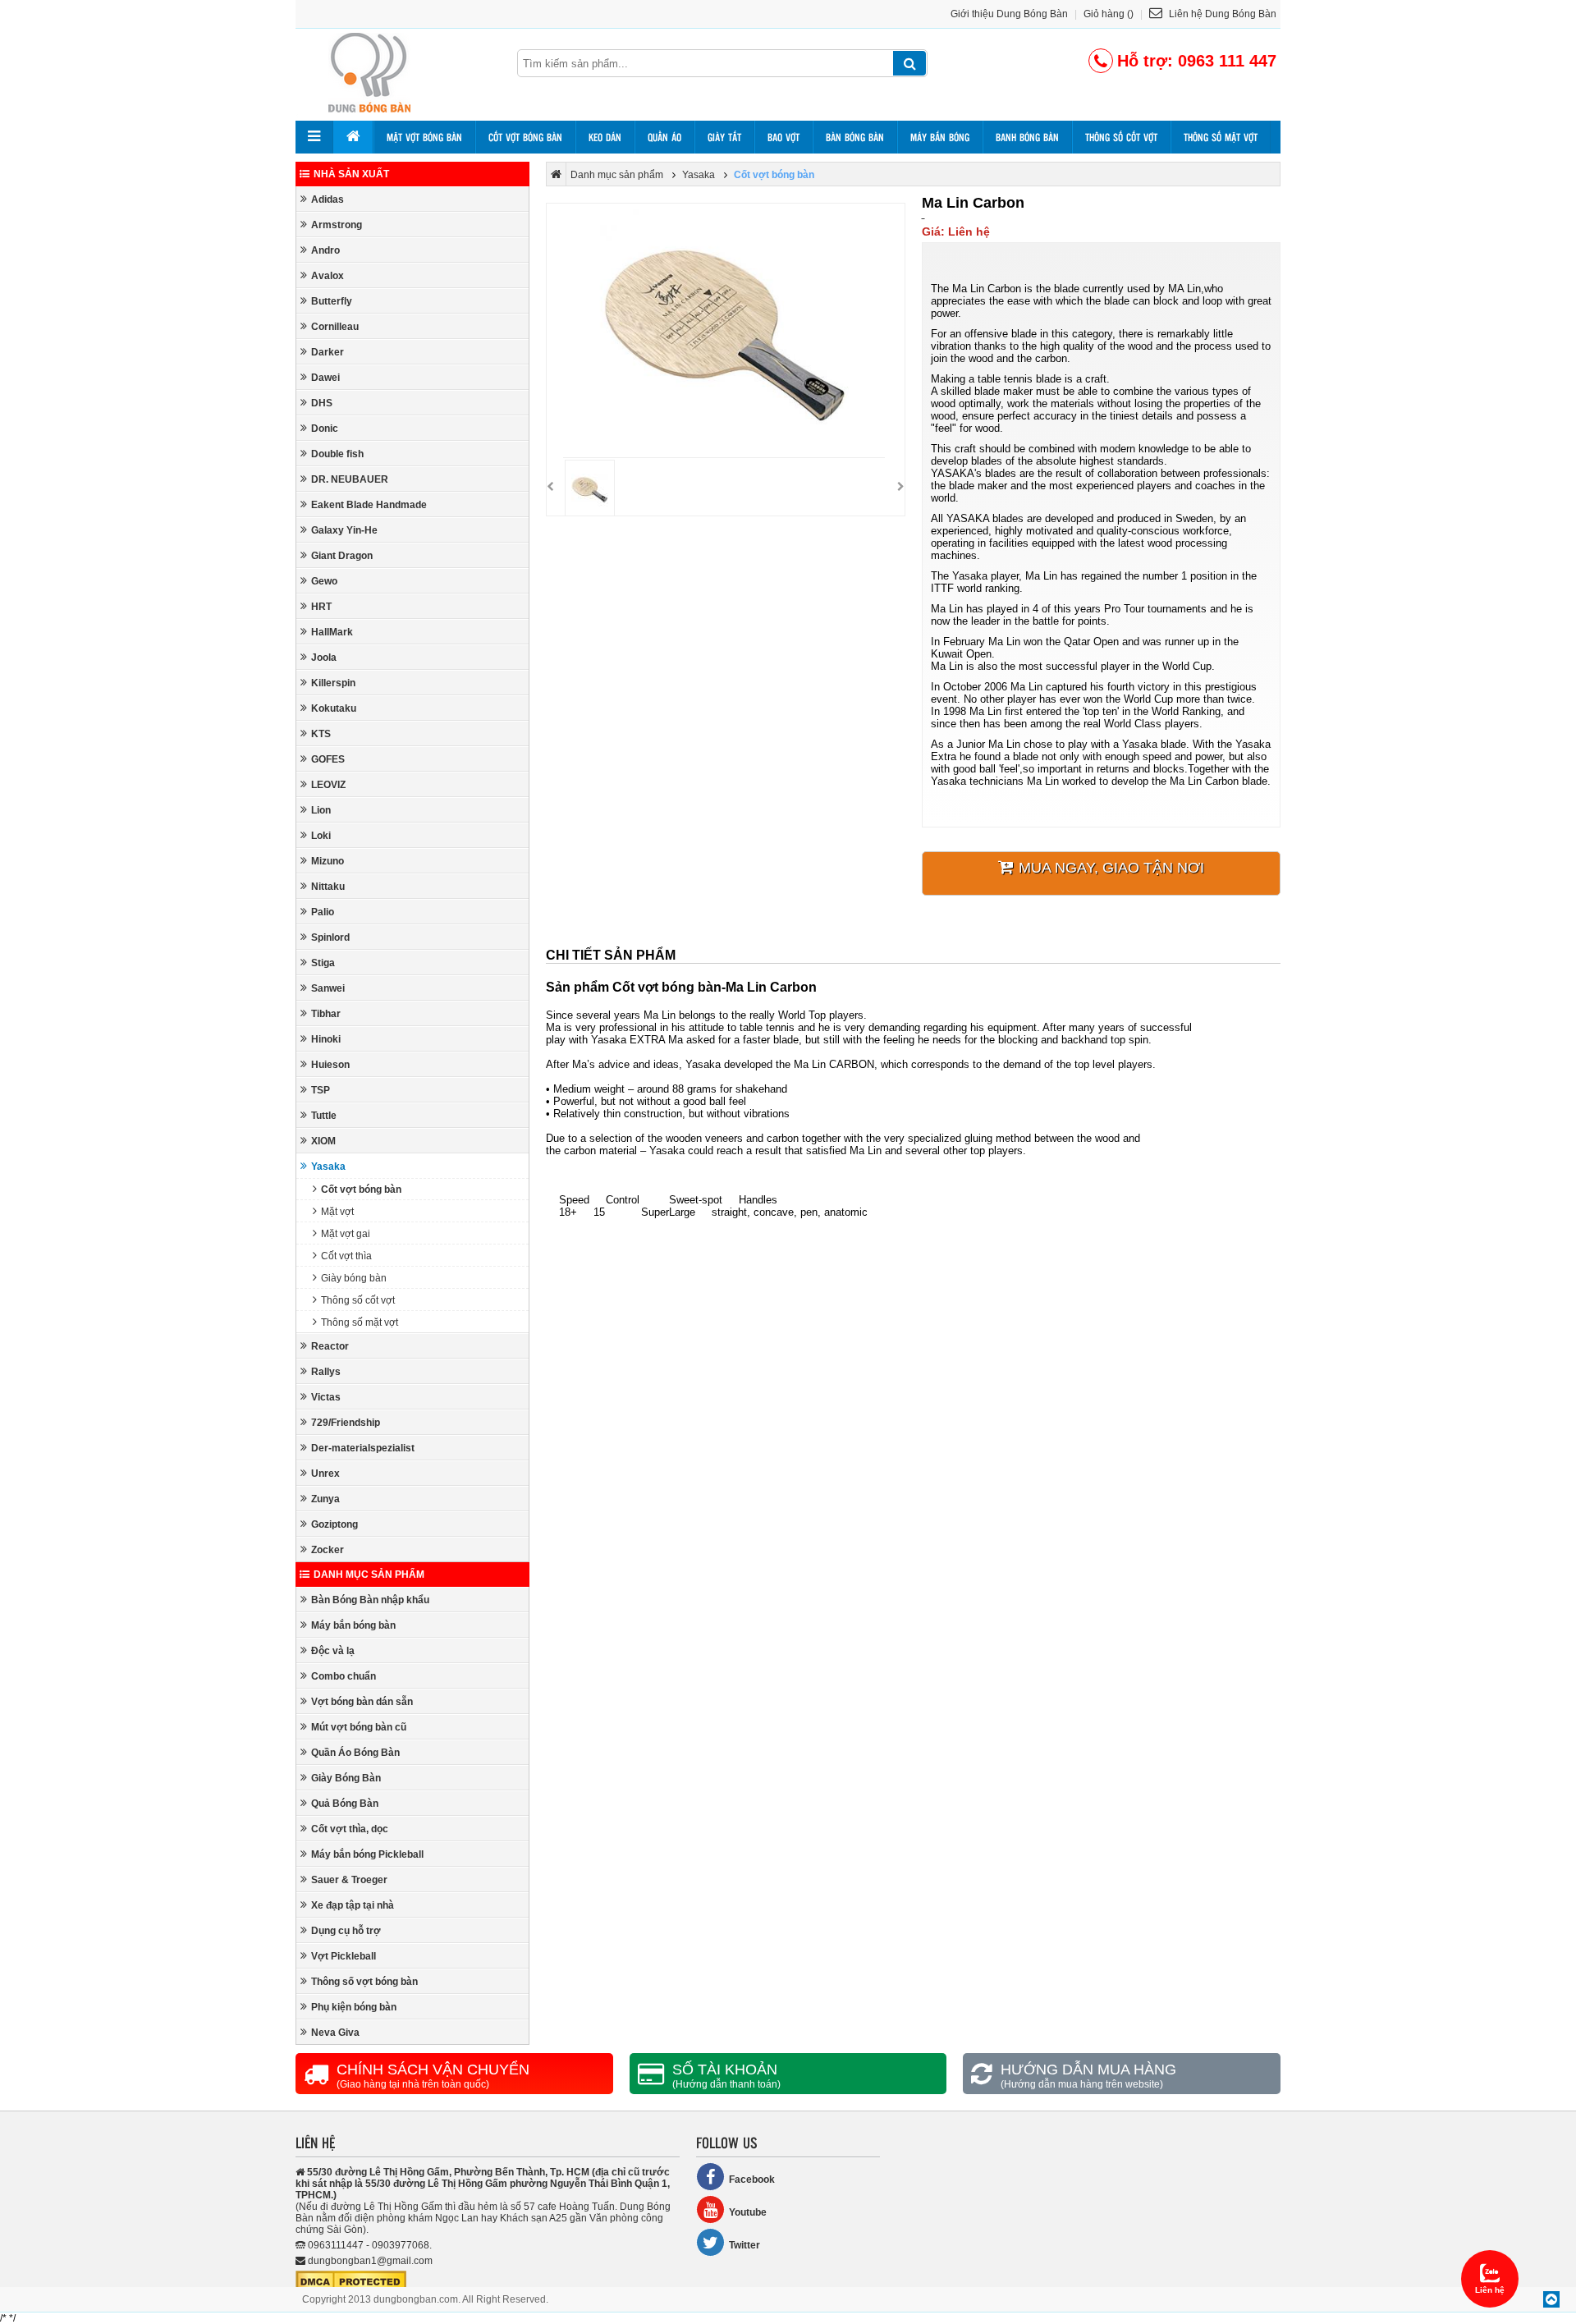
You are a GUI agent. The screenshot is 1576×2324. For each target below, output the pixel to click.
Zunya (325, 1499)
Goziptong (334, 1524)
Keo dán (605, 137)
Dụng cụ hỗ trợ (346, 1931)
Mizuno (328, 861)
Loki (321, 836)
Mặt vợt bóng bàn (424, 137)
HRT (321, 607)
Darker (328, 352)
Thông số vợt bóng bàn (364, 1982)
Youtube (748, 2212)
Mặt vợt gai (346, 1234)
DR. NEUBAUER (350, 479)
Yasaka (328, 1167)
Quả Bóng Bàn (345, 1804)
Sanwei (328, 988)
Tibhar (326, 1014)
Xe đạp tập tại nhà (353, 1905)
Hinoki (326, 1039)
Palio (323, 912)
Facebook (752, 2180)
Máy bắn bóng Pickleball (367, 1854)
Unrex (325, 1474)
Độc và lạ (333, 1651)
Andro (325, 250)
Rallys (326, 1372)
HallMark (332, 632)
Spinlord (330, 937)
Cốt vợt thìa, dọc (350, 1829)
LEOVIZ (328, 785)
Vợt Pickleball (344, 1956)
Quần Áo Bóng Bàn (355, 1753)
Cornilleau (335, 327)
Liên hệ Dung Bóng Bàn (1221, 14)
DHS (322, 403)
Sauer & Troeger (349, 1880)
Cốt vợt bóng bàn (525, 137)
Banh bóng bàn (1027, 137)
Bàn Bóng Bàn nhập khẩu (370, 1600)
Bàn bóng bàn (855, 137)
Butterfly (332, 301)
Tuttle (324, 1116)
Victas (326, 1397)
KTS (321, 734)
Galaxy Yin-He (344, 530)
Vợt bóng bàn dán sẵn (362, 1702)
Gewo (324, 581)
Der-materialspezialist (363, 1448)
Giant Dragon (342, 556)
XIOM (323, 1141)
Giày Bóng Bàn (346, 1778)
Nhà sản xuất (351, 174)
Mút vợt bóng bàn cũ (359, 1727)
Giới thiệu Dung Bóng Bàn (1009, 14)
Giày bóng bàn (354, 1278)
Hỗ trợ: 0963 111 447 (1197, 61)
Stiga (323, 963)
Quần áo (664, 137)
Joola (324, 658)
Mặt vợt (337, 1212)
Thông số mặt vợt (1221, 137)
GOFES (328, 759)
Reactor (330, 1346)
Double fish (337, 454)
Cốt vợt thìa (346, 1256)
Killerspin (333, 683)
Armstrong (337, 225)
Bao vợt (783, 137)
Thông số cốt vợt (1121, 137)
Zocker (328, 1550)
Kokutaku (334, 708)
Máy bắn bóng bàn (353, 1625)
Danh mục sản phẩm (369, 1575)
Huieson (330, 1065)
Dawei (325, 378)
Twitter (744, 2245)
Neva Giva (335, 2033)
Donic (325, 429)
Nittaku (328, 887)
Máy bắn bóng (940, 137)
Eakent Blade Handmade (369, 505)
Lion (321, 810)
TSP (321, 1090)
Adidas (328, 199)
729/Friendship (346, 1423)
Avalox (328, 276)
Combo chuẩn (344, 1676)
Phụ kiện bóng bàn (354, 2007)
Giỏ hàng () (1109, 14)
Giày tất (724, 137)
